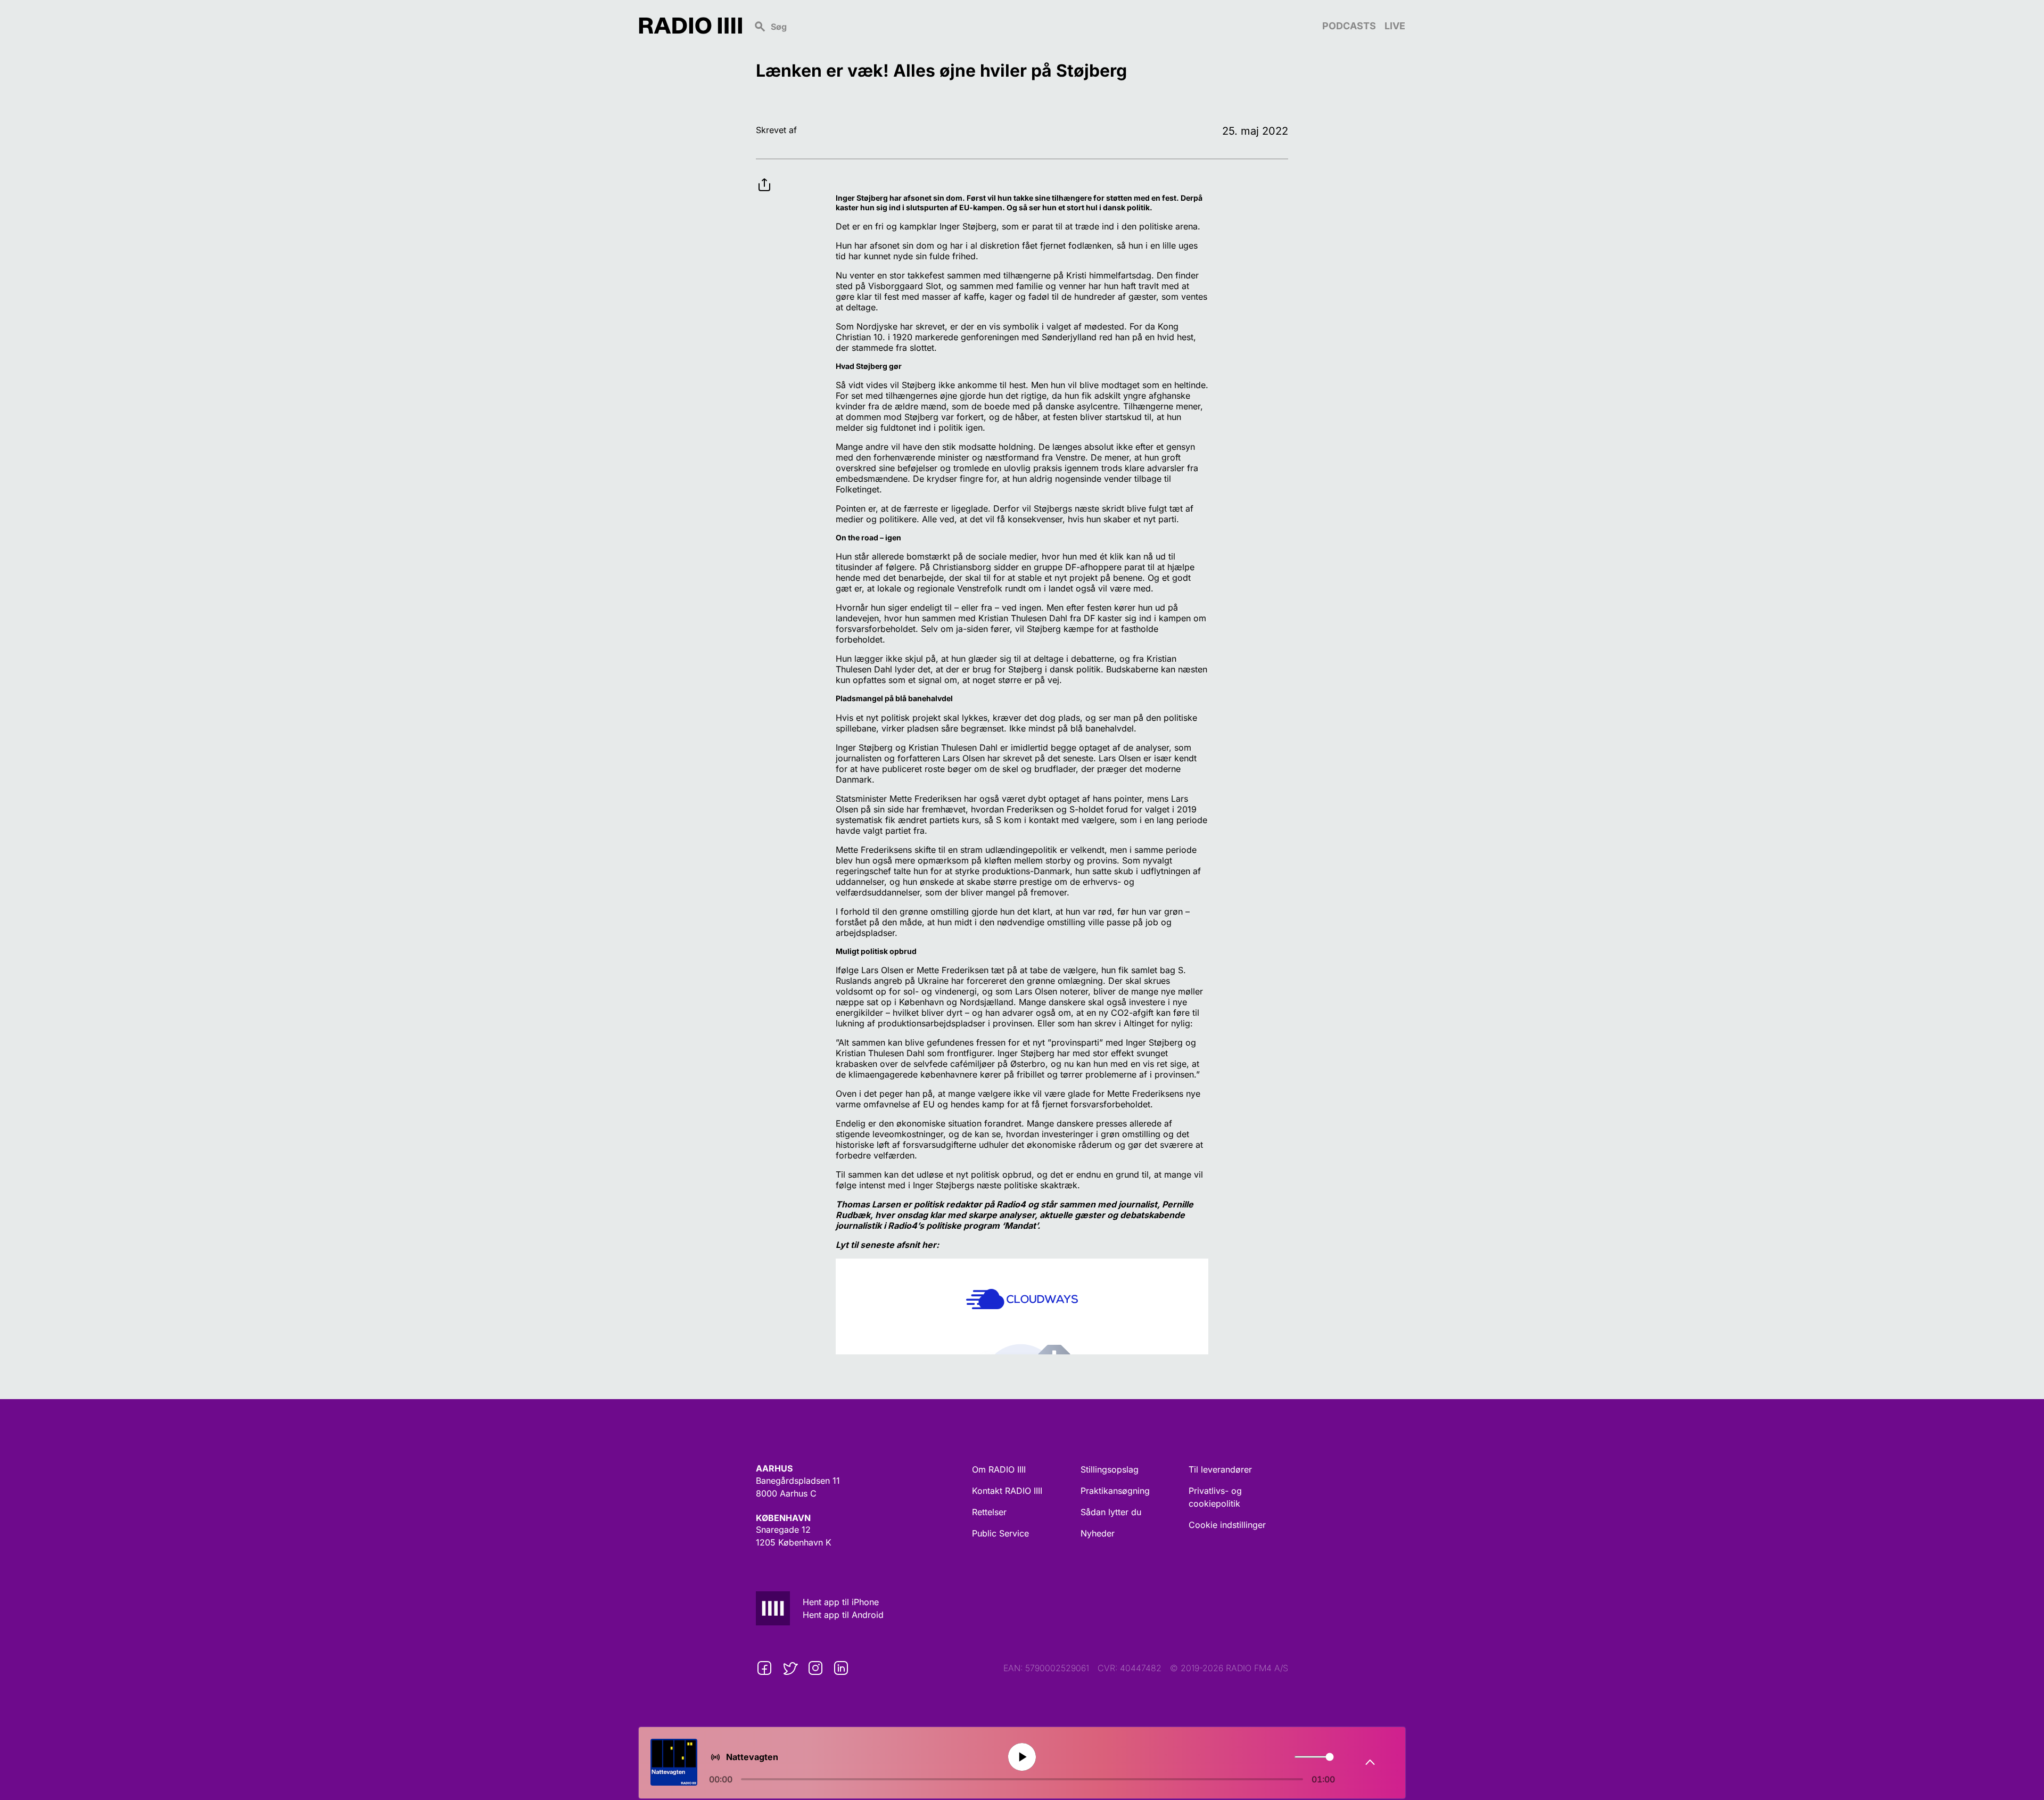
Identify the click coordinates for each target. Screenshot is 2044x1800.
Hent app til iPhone (841, 1602)
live (1395, 26)
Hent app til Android (843, 1615)
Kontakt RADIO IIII (1007, 1491)
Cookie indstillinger (1227, 1525)
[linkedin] (841, 1668)
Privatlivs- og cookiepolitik (1215, 1497)
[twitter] (790, 1668)
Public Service (1000, 1533)
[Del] (764, 176)
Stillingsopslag (1110, 1469)
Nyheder (1098, 1533)
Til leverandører (1220, 1469)
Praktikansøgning (1115, 1491)
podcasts (1349, 26)
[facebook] (764, 1668)
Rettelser (989, 1512)
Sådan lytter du (1111, 1512)
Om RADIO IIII (999, 1469)
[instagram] (815, 1668)
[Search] (1032, 26)
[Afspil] (1022, 1757)
